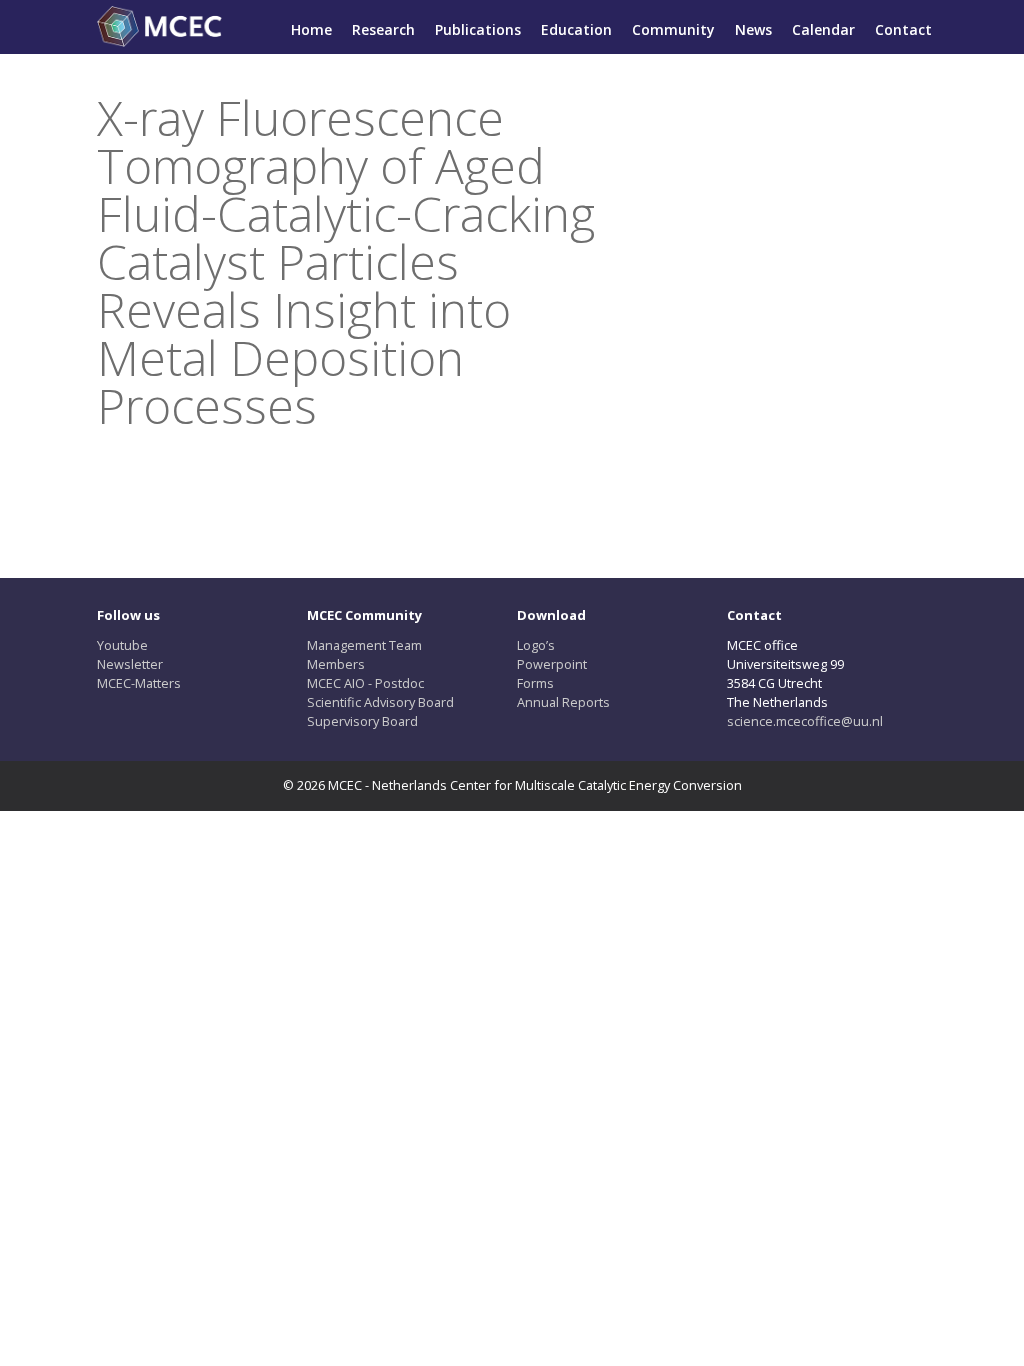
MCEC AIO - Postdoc (365, 683)
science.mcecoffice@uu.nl (805, 721)
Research (383, 29)
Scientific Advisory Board (380, 702)
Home (311, 29)
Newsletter (130, 664)
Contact (903, 29)
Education (576, 29)
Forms (535, 683)
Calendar (823, 29)
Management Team (364, 645)
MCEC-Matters (139, 683)
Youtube (122, 645)
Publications (478, 29)
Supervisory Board (362, 721)
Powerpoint (552, 664)
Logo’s (536, 645)
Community (673, 29)
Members (336, 664)
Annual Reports (563, 702)
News (753, 29)
